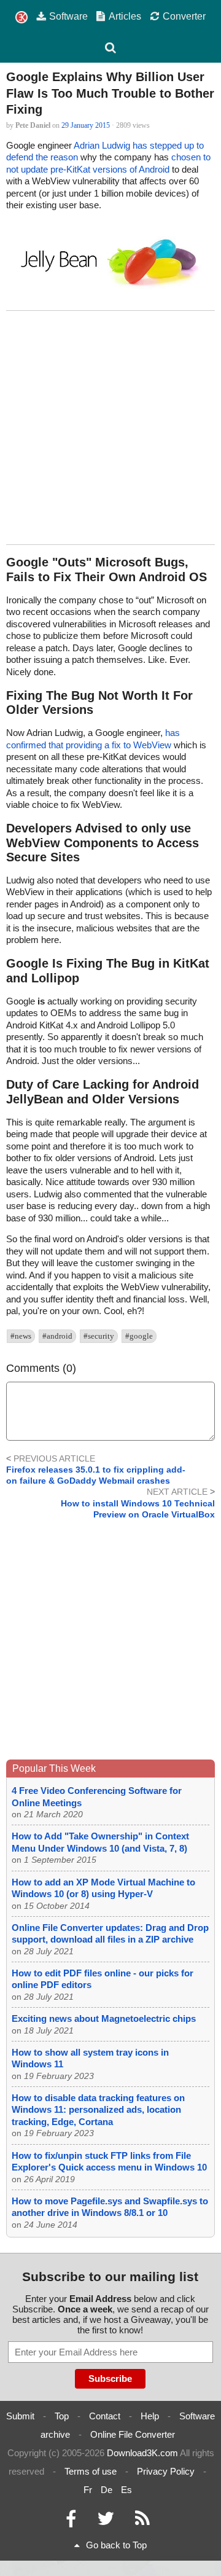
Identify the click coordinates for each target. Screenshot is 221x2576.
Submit (20, 2416)
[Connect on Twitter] (106, 2522)
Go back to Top (116, 2545)
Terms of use (91, 2471)
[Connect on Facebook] (71, 2522)
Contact (105, 2416)
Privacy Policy (166, 2471)
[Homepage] (21, 18)
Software (68, 16)
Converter (184, 16)
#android (57, 1336)
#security (99, 1336)
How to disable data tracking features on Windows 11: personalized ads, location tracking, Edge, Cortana (98, 2110)
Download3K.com (142, 2453)
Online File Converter (133, 2434)
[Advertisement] (110, 428)
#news (21, 1336)
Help (150, 2416)
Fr (88, 2490)
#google (139, 1336)
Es (126, 2490)
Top (62, 2416)
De (107, 2490)
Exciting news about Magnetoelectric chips (104, 2018)
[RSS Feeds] (142, 2522)
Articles (125, 16)
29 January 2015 (86, 125)
